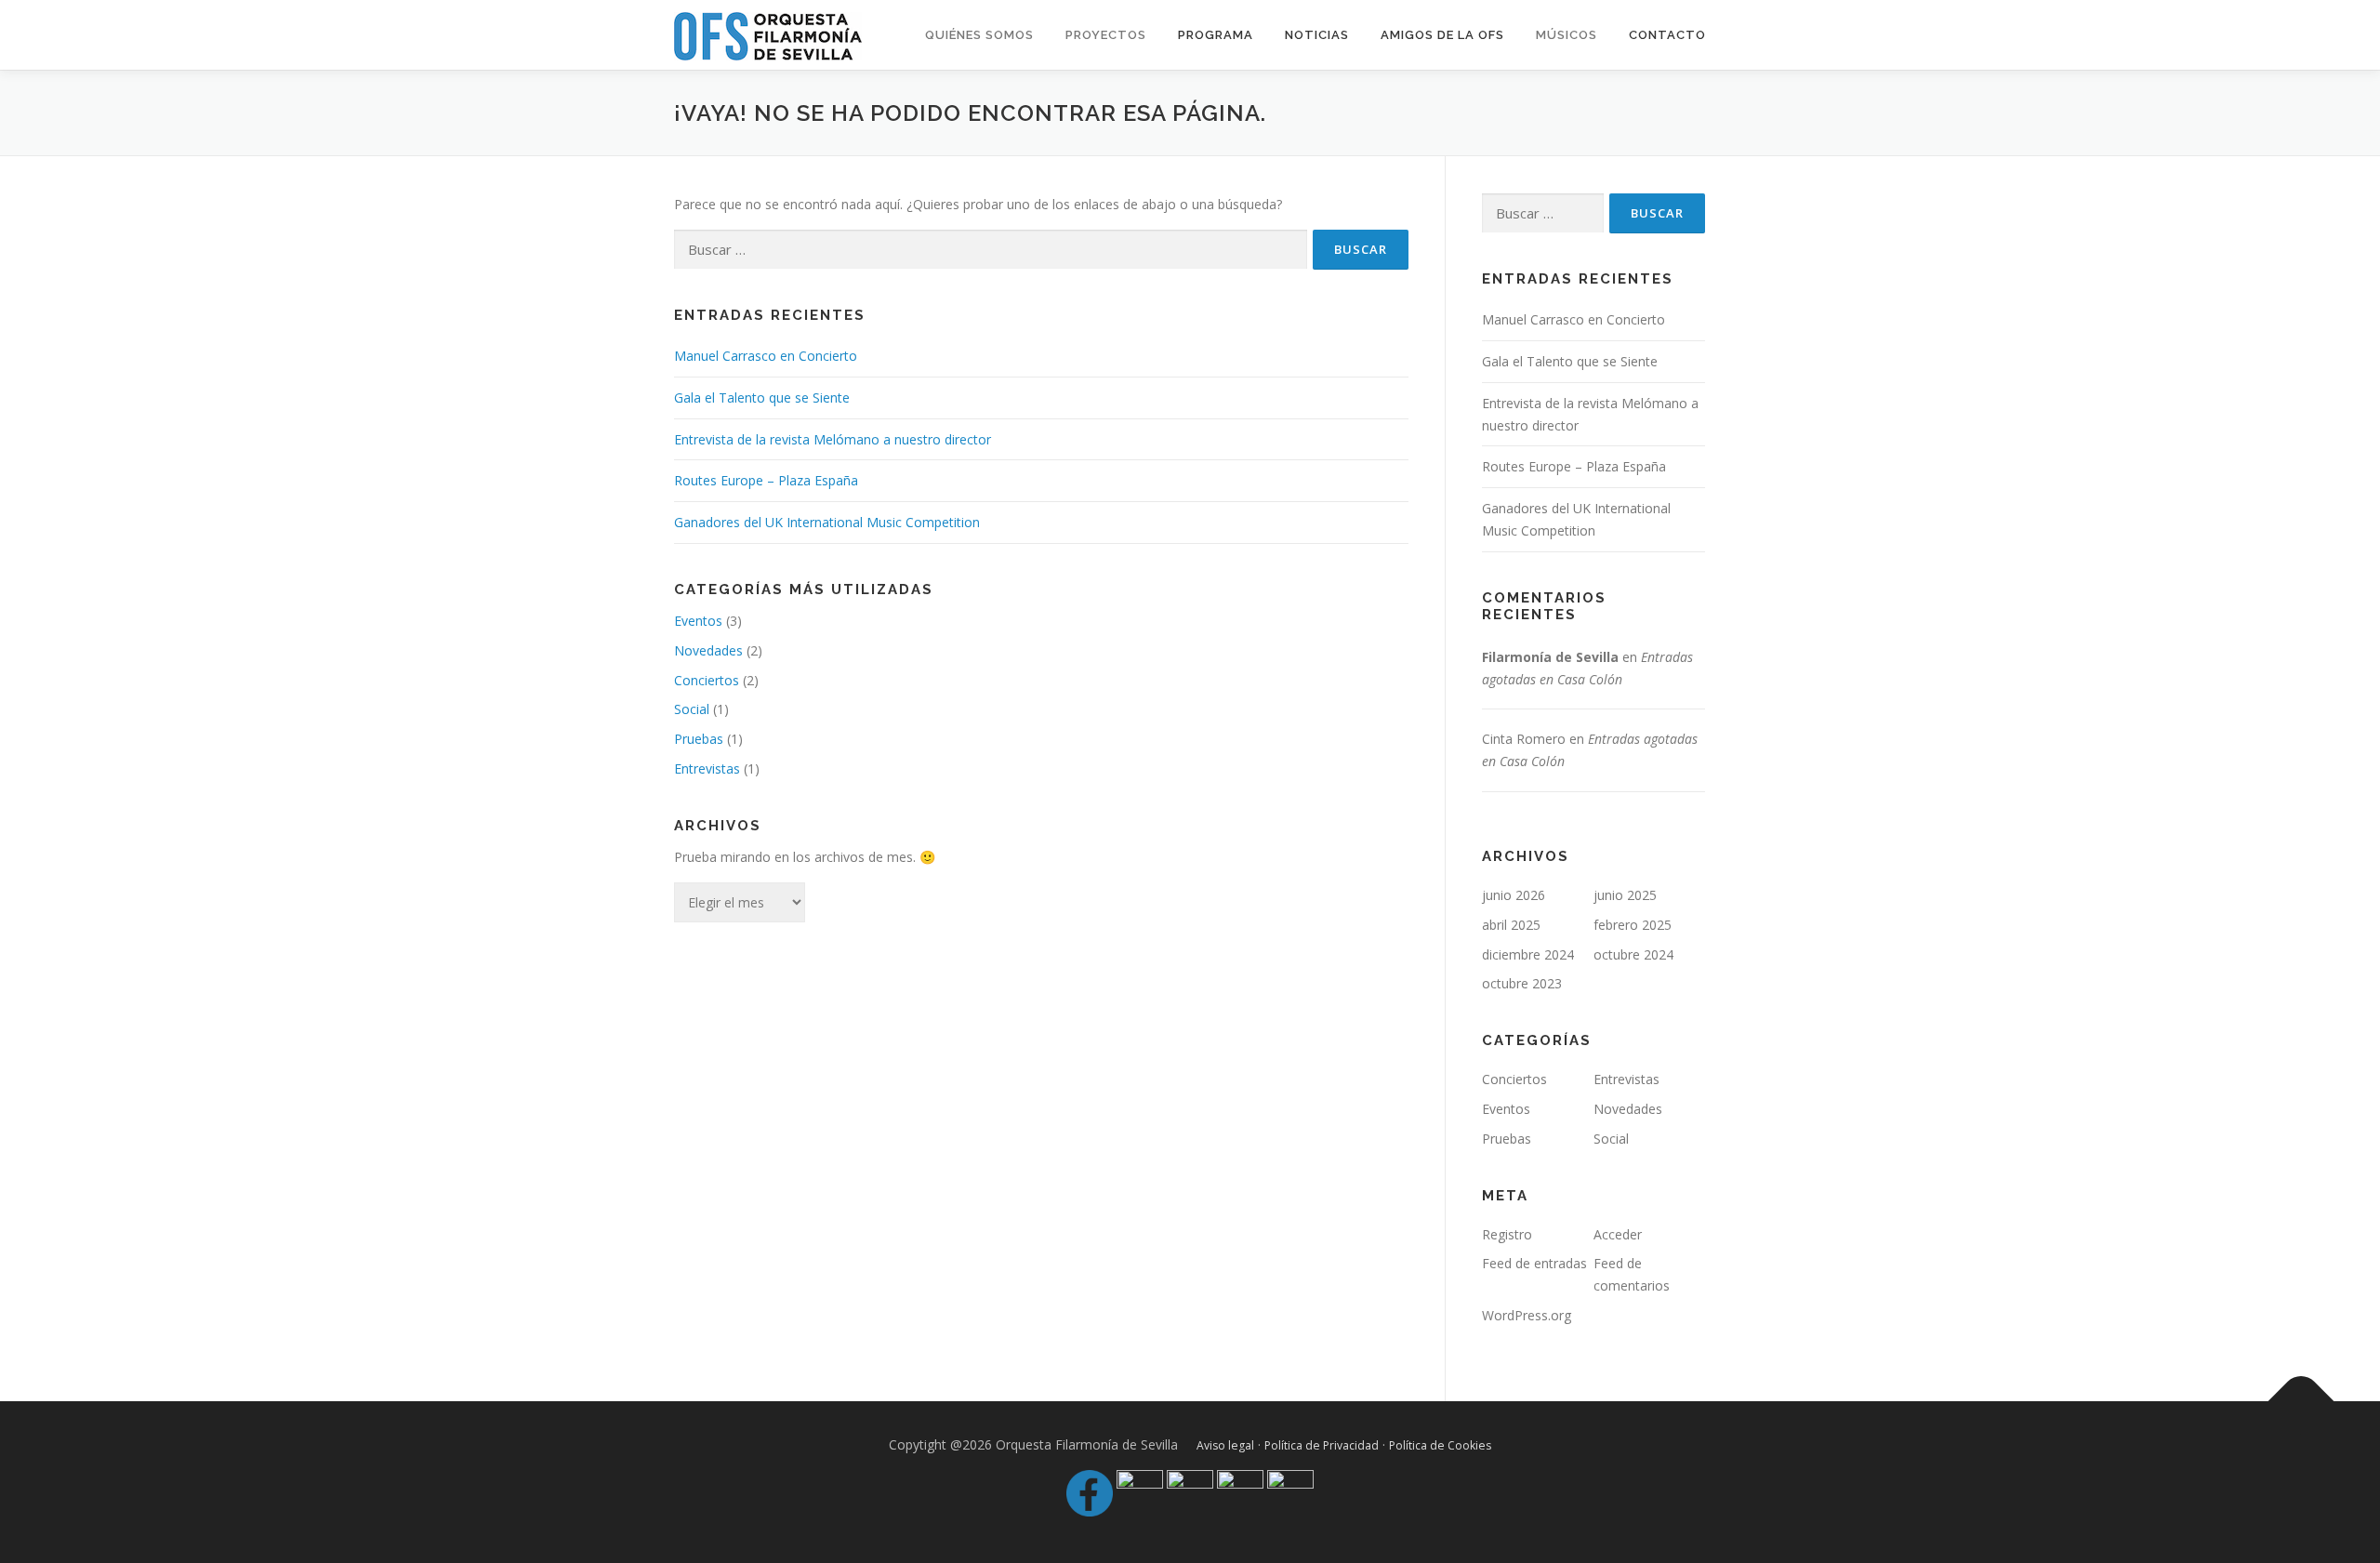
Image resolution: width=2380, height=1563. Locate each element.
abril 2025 (1511, 925)
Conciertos (707, 680)
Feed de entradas (1534, 1263)
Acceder (1618, 1234)
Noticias (1317, 35)
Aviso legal (1225, 1445)
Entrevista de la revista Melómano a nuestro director (833, 439)
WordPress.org (1527, 1315)
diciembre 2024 (1528, 954)
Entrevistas (707, 768)
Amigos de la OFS (1442, 35)
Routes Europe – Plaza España (766, 480)
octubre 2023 (1522, 983)
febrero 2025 (1633, 925)
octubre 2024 (1633, 954)
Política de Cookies (1440, 1445)
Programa (1216, 35)
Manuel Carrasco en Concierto (766, 356)
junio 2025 (1625, 895)
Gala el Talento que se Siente (762, 397)
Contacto (1667, 35)
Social (692, 709)
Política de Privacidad (1322, 1445)
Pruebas (699, 739)
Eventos (698, 621)
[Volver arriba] (2301, 1401)
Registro (1507, 1234)
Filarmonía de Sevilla (1550, 657)
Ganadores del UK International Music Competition (827, 522)
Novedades (708, 650)
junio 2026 (1514, 895)
